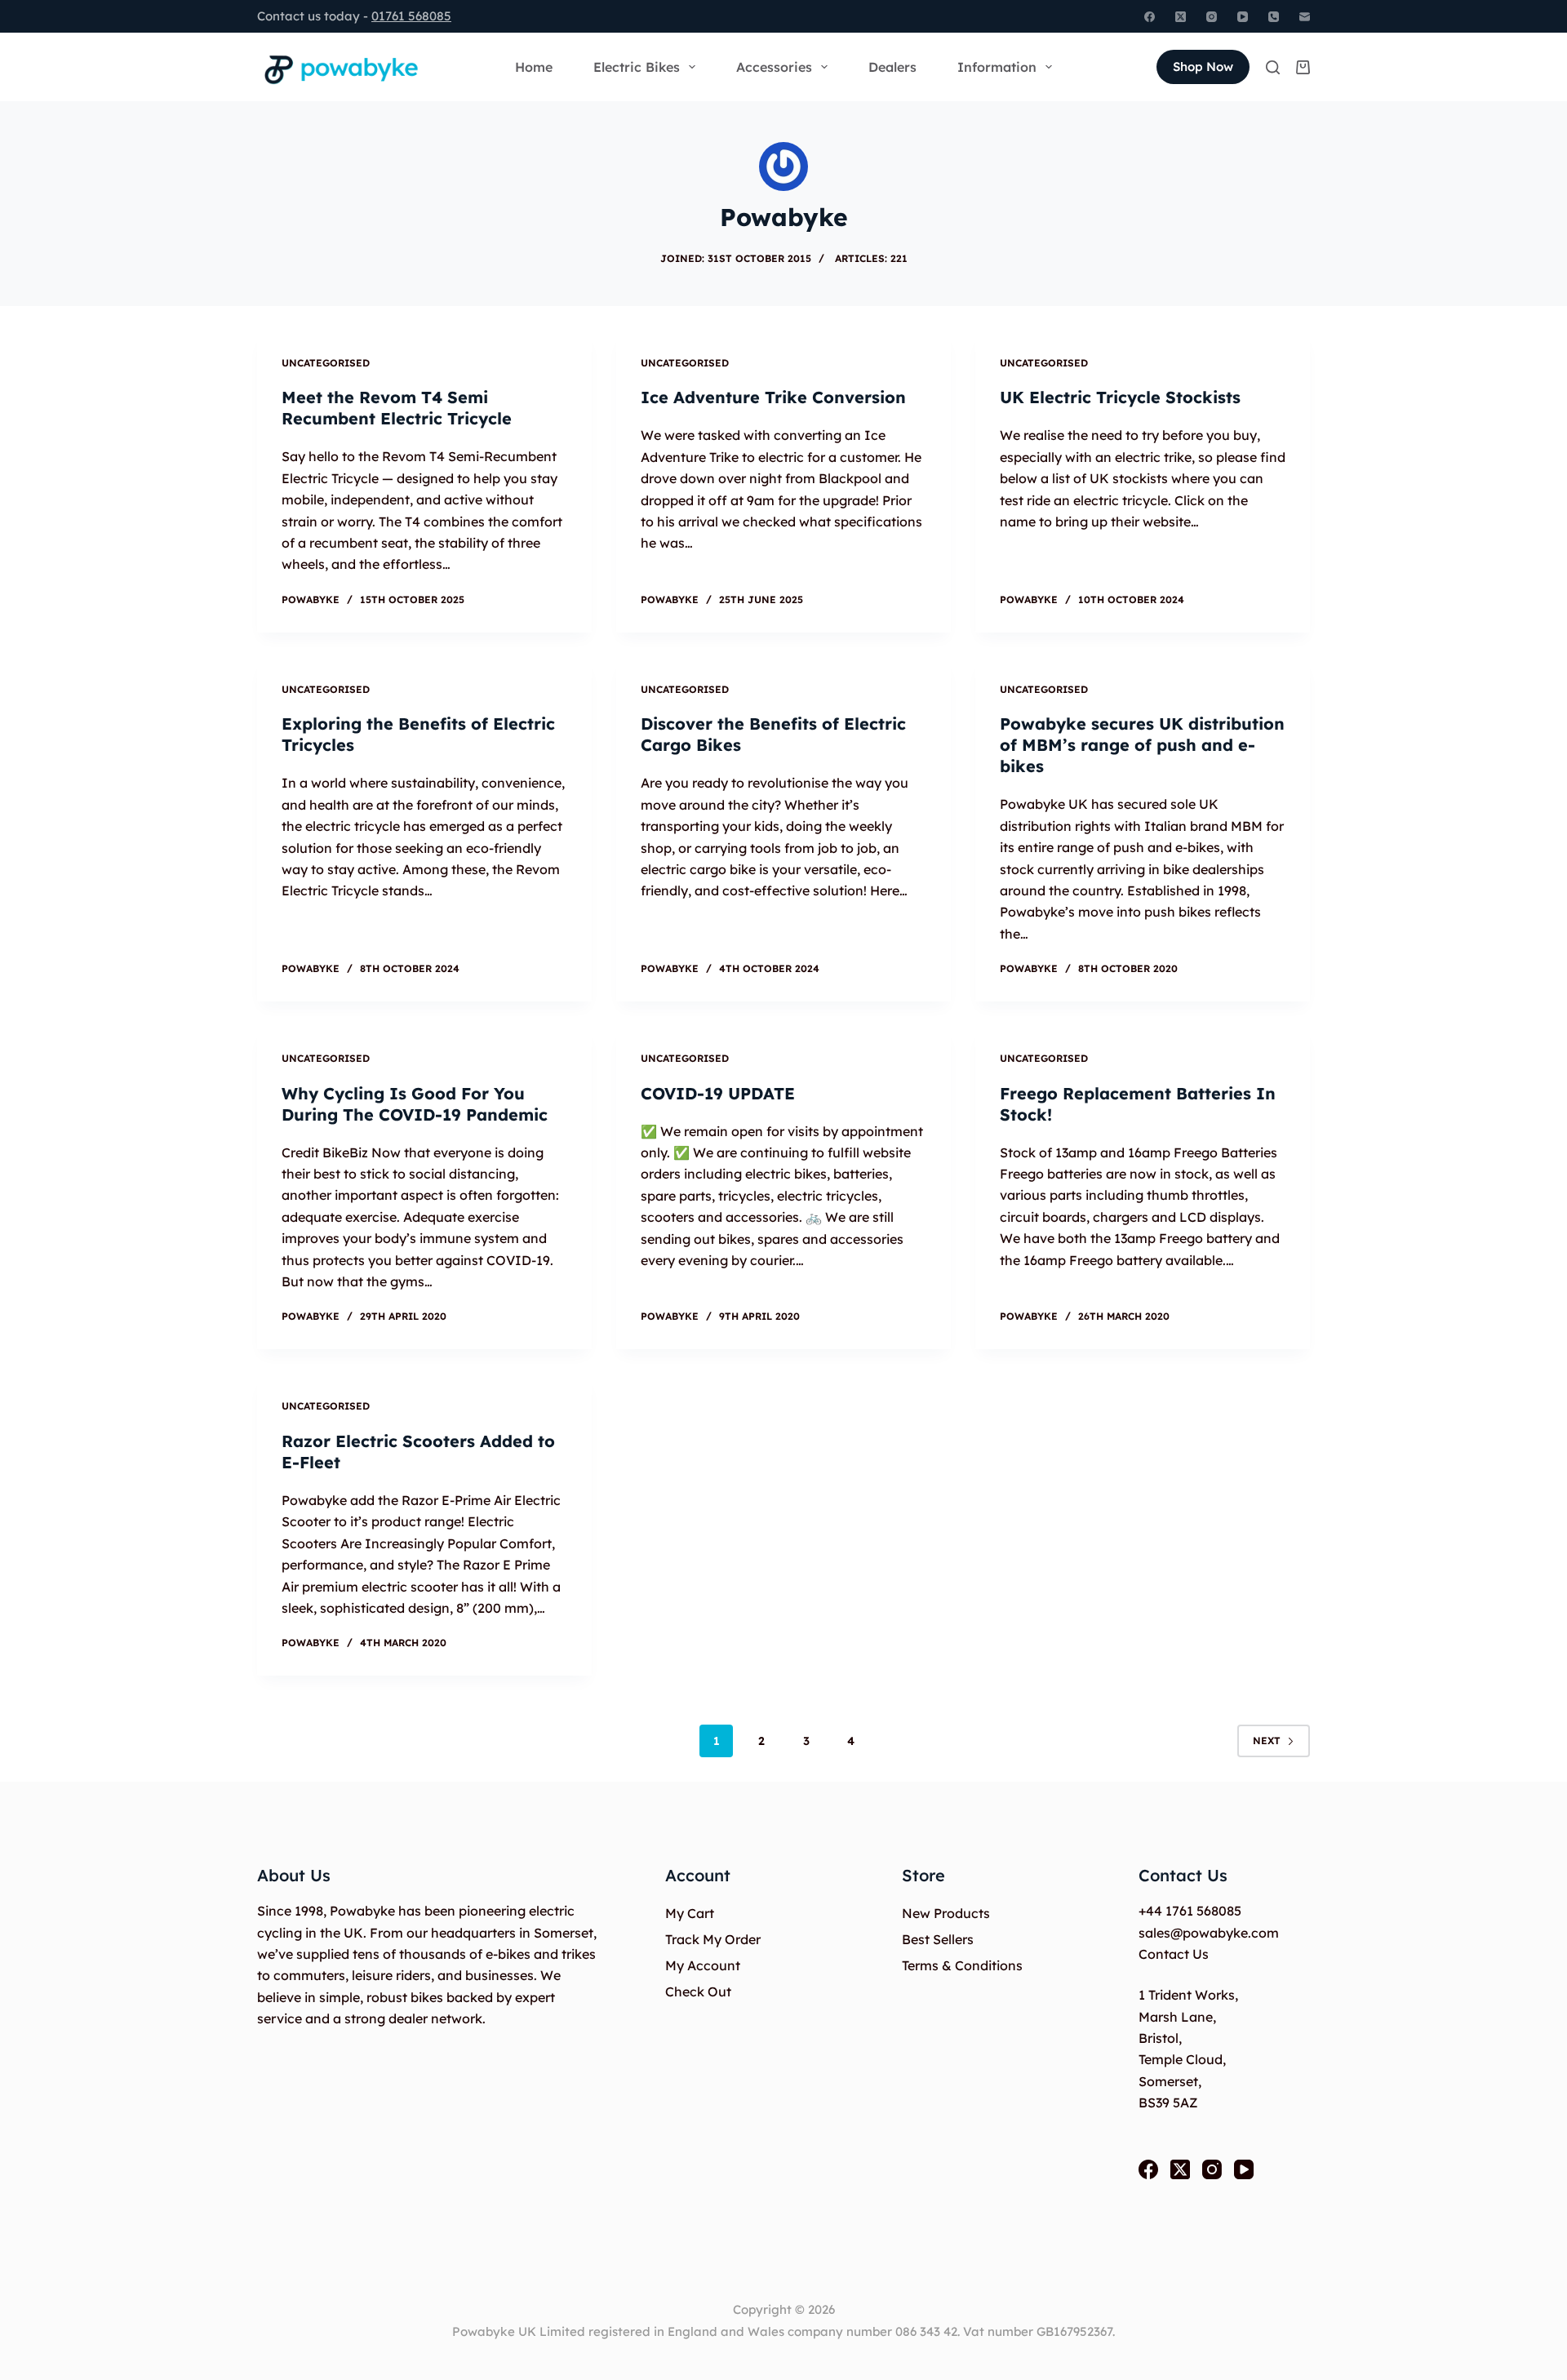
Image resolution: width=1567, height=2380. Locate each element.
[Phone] (1274, 17)
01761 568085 (411, 16)
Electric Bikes (637, 67)
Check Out (698, 1991)
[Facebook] (1150, 17)
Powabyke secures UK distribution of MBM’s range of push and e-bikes (1142, 745)
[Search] (1273, 67)
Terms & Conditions (962, 1965)
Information (997, 67)
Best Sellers (938, 1939)
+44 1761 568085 (1190, 1911)
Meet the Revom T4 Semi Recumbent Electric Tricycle (397, 408)
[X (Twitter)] (1181, 17)
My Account (703, 1965)
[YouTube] (1243, 17)
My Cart (690, 1913)
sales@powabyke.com (1209, 1933)
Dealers (892, 67)
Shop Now (1203, 67)
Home (534, 67)
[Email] (1305, 17)
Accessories (774, 67)
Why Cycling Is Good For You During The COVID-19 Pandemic (415, 1104)
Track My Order (713, 1939)
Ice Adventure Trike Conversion (773, 397)
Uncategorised (326, 363)
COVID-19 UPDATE (718, 1093)
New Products (946, 1913)
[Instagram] (1212, 17)
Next (1267, 1741)
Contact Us (1174, 1954)
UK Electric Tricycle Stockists (1120, 397)
